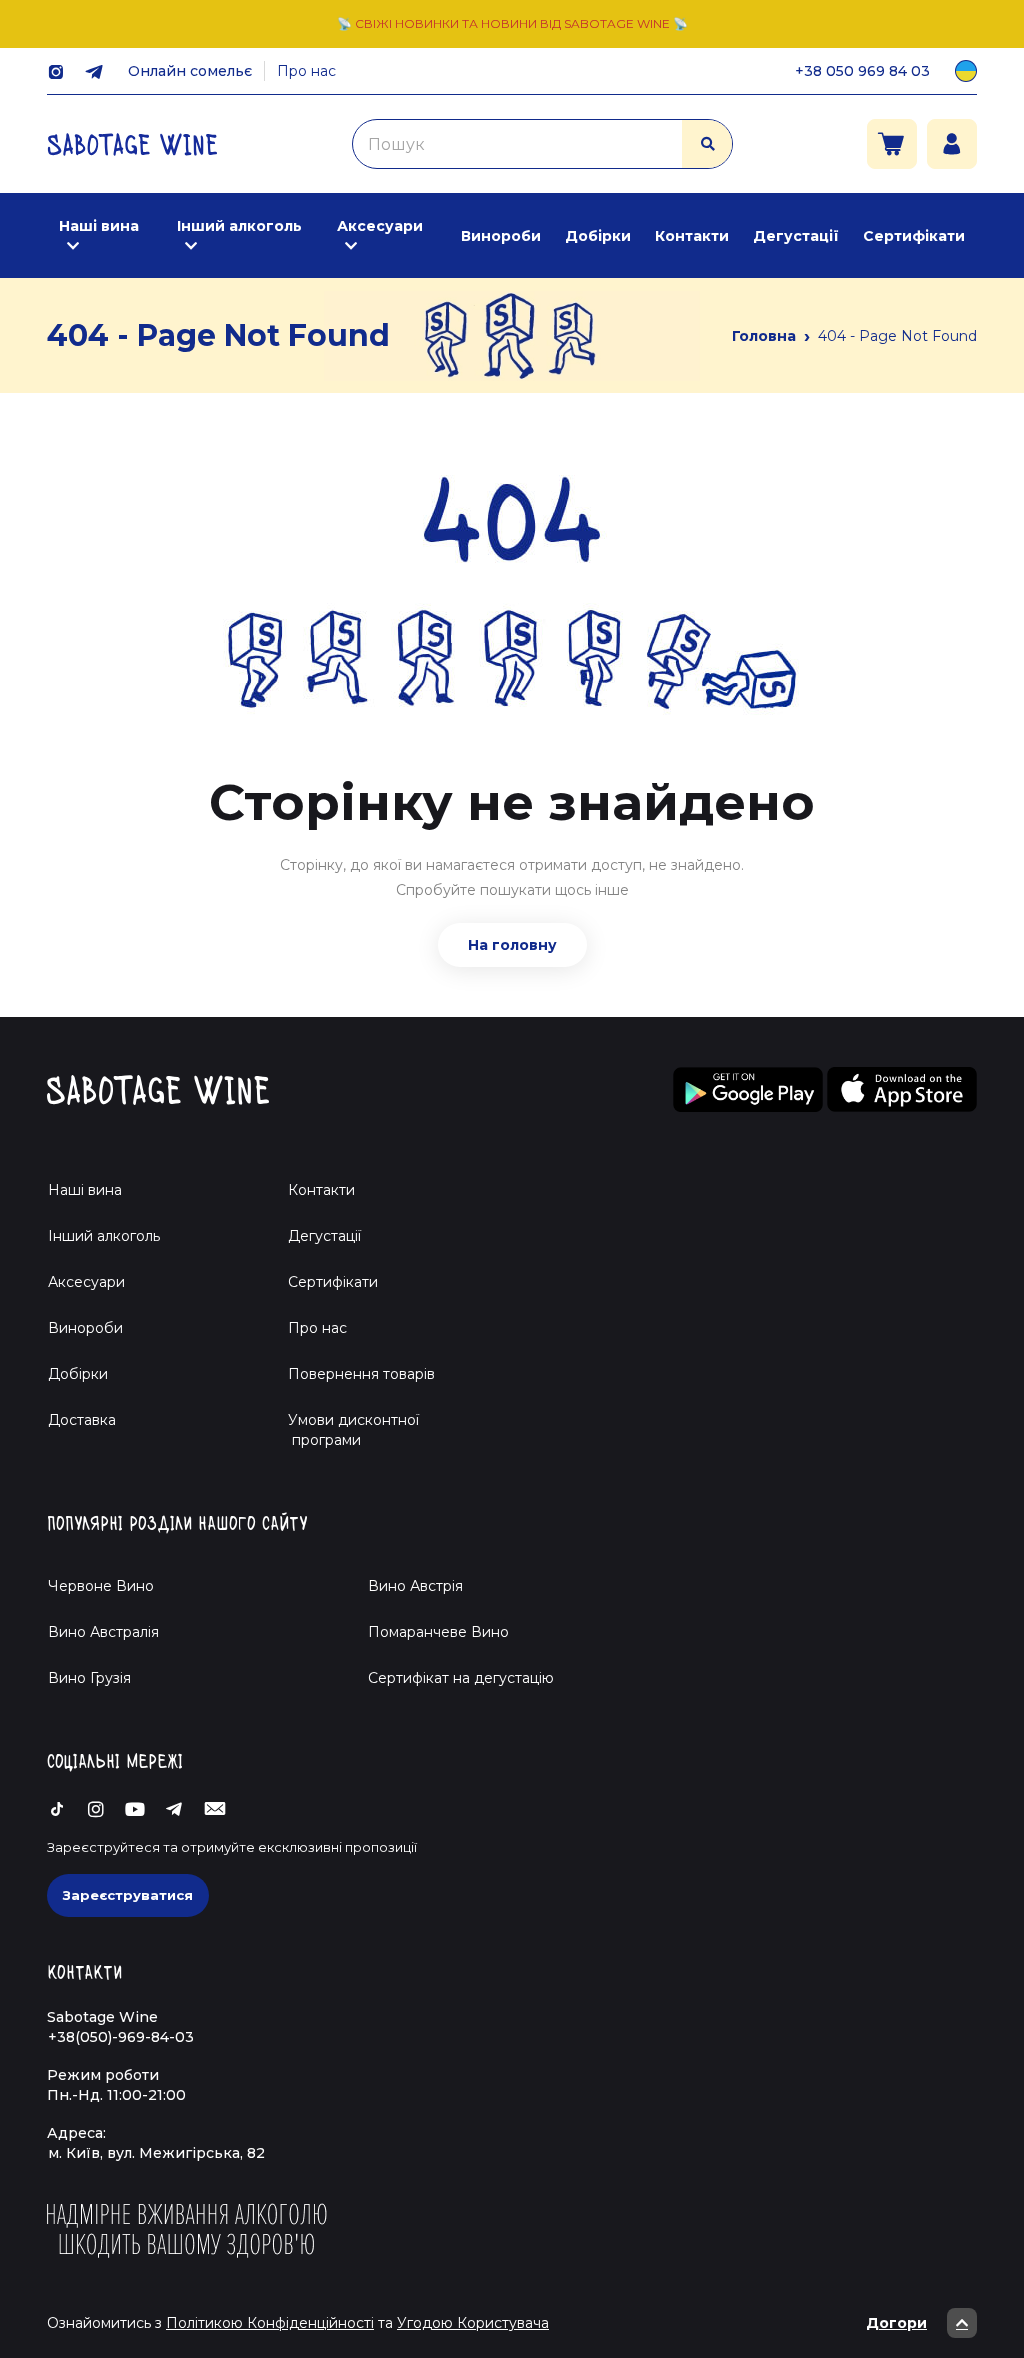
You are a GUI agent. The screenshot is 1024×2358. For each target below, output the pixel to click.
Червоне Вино (101, 1586)
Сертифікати (914, 236)
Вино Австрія (415, 1586)
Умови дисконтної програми (345, 1430)
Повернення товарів (361, 1374)
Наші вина (99, 226)
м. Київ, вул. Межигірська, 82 (156, 2153)
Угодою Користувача (473, 2323)
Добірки (598, 236)
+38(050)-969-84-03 (121, 2037)
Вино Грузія (89, 1678)
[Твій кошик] (892, 144)
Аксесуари (380, 226)
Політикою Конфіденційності (270, 2323)
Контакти (692, 236)
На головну (512, 945)
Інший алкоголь (239, 226)
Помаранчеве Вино (438, 1632)
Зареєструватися (128, 1895)
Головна (764, 336)
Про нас (306, 71)
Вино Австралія (103, 1632)
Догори (896, 2323)
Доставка (82, 1420)
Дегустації (796, 236)
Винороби (501, 236)
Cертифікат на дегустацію (461, 1678)
